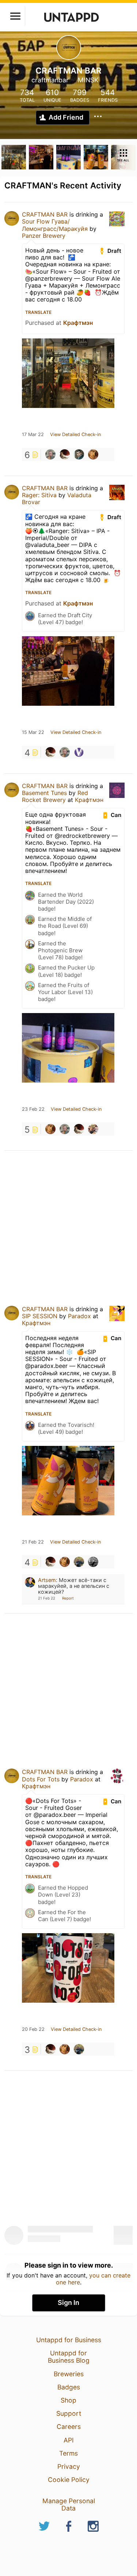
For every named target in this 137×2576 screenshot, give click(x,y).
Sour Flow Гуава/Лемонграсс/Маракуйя (55, 225)
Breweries (69, 2374)
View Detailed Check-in (75, 435)
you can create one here (93, 2279)
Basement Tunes (44, 793)
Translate (38, 312)
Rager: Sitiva (39, 495)
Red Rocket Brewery (55, 796)
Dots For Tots (41, 1779)
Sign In (68, 2303)
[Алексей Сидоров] (79, 454)
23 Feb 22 (33, 1109)
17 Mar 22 (33, 435)
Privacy (69, 2466)
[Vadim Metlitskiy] (79, 1562)
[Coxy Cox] (93, 1562)
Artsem (47, 1580)
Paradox (79, 1316)
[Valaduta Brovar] (79, 752)
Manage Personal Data (69, 2504)
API (69, 2440)
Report (68, 1598)
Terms (68, 2453)
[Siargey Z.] (50, 454)
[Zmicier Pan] (93, 454)
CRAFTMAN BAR (45, 214)
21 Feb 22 (33, 1542)
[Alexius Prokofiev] (65, 454)
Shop (68, 2400)
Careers (69, 2427)
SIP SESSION (40, 1316)
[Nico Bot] (93, 1129)
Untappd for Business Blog (69, 2357)
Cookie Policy (69, 2480)
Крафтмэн (78, 323)
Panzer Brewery (44, 236)
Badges (69, 2387)
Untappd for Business (69, 2340)
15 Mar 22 (33, 732)
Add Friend (66, 117)
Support (69, 2413)
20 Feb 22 (33, 2029)
